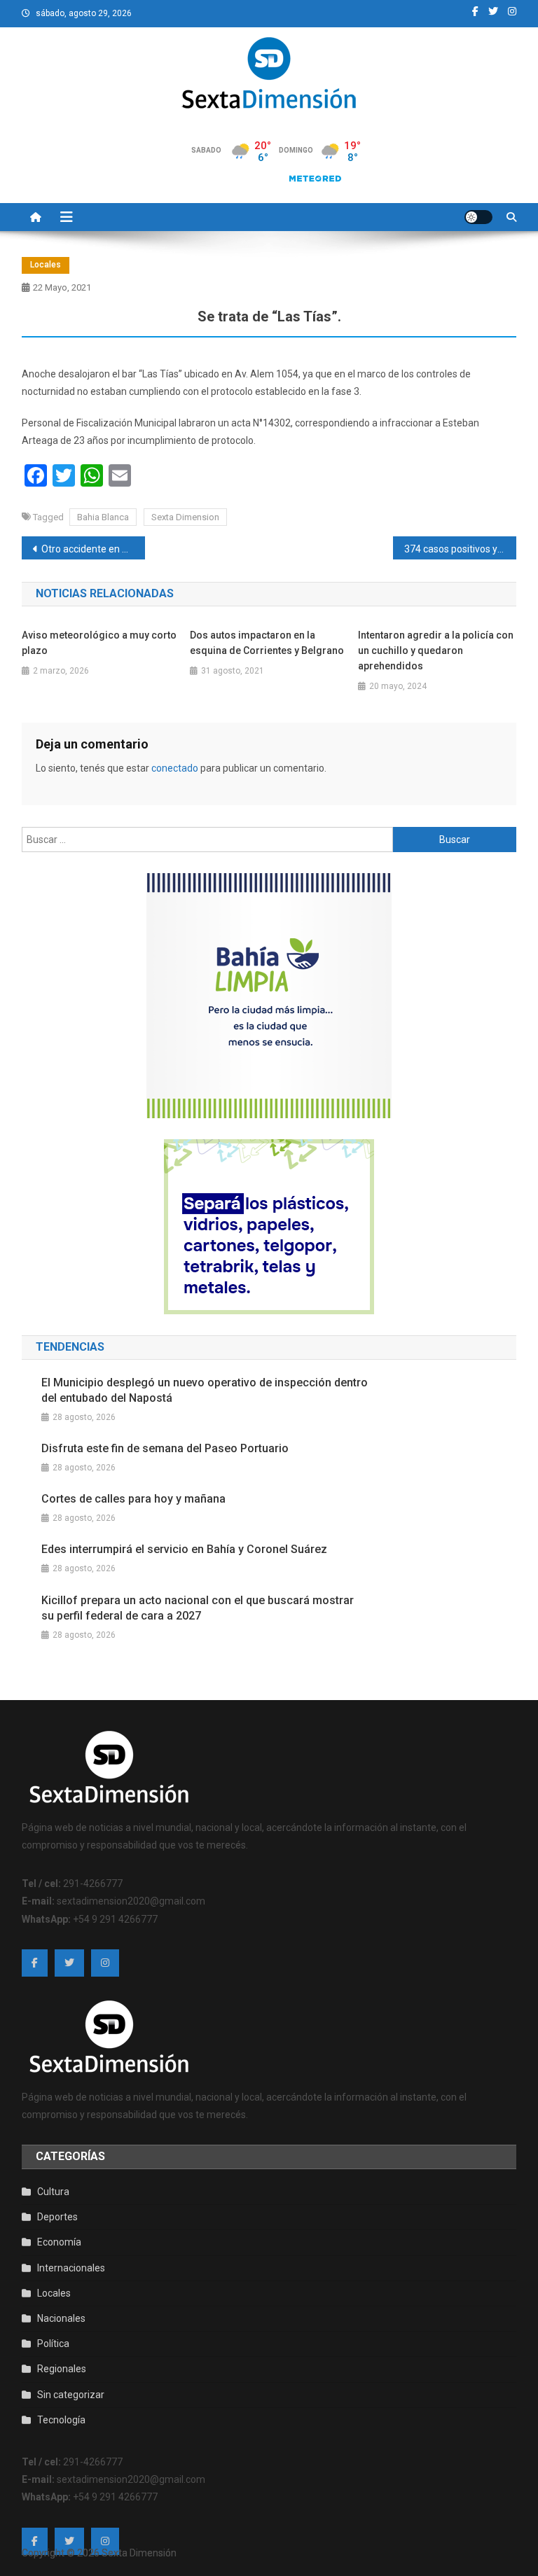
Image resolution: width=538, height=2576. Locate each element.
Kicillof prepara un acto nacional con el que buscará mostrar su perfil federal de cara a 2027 (198, 1608)
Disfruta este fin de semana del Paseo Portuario (165, 1448)
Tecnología (61, 2420)
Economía (59, 2242)
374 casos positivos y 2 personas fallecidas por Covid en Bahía (461, 549)
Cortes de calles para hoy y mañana (133, 1499)
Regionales (62, 2369)
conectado (175, 768)
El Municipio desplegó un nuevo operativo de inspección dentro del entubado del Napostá (205, 1390)
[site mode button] (478, 217)
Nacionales (61, 2318)
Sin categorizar (71, 2395)
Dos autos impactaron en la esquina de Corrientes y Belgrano (267, 643)
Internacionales (71, 2268)
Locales (46, 265)
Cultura (53, 2192)
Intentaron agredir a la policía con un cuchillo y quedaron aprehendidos (436, 650)
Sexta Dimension (185, 517)
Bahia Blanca (103, 517)
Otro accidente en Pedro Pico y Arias (94, 549)
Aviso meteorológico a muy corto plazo (99, 643)
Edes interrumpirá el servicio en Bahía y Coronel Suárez (184, 1549)
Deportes (57, 2217)
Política (53, 2344)
